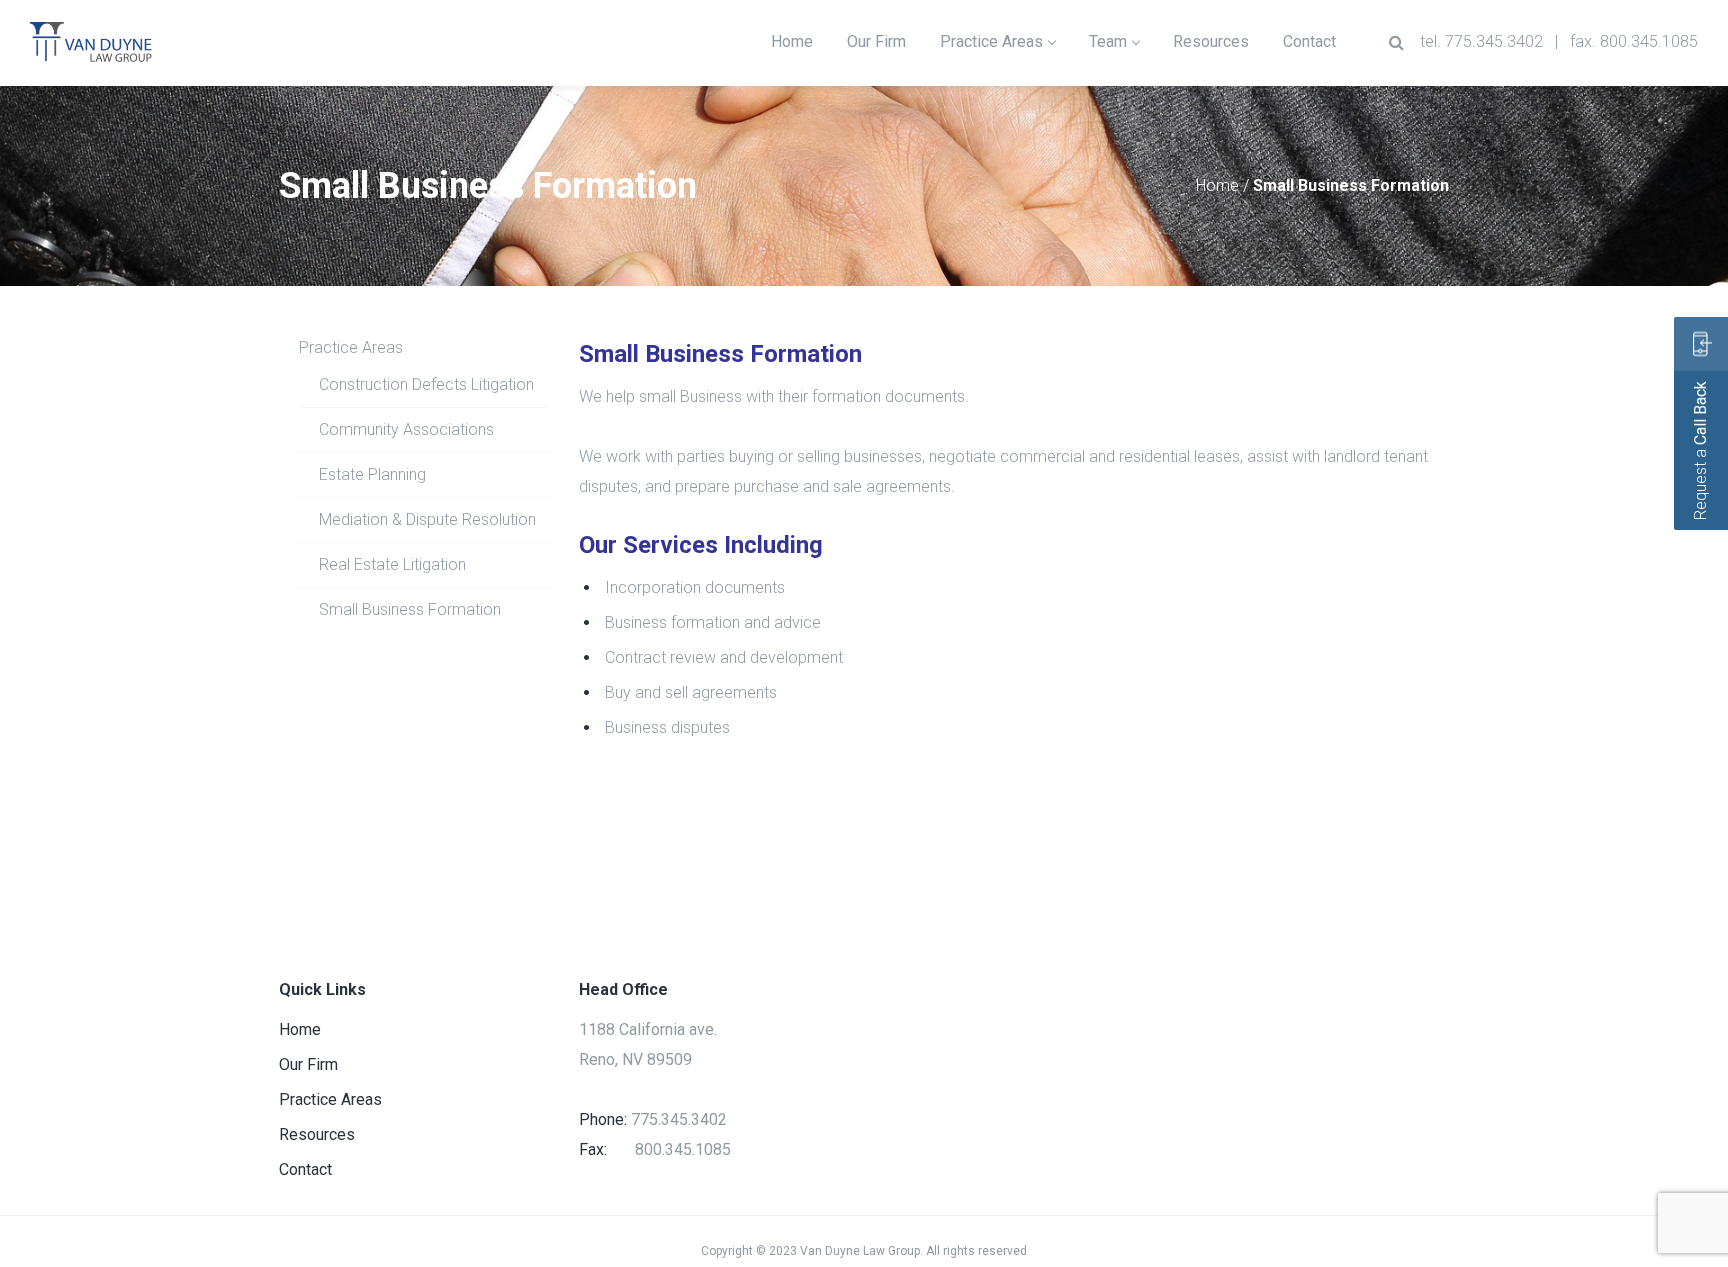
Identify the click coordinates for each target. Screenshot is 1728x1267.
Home (1217, 185)
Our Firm (308, 1064)
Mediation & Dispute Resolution (427, 519)
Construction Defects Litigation (426, 384)
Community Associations (406, 429)
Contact (305, 1169)
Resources (317, 1134)
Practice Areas (351, 347)
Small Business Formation (410, 609)
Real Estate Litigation (392, 564)
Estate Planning (372, 474)
